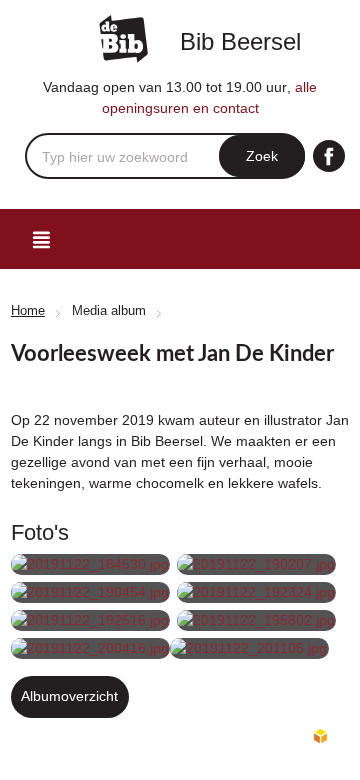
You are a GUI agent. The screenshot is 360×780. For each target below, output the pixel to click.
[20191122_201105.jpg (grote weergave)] (249, 648)
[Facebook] (329, 156)
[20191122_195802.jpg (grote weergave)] (256, 620)
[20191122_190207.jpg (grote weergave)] (256, 564)
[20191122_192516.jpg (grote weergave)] (90, 620)
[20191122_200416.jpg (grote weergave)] (90, 648)
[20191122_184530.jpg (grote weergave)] (90, 564)
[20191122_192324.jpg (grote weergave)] (256, 592)
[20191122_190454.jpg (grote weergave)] (90, 592)
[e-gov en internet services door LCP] (320, 737)
